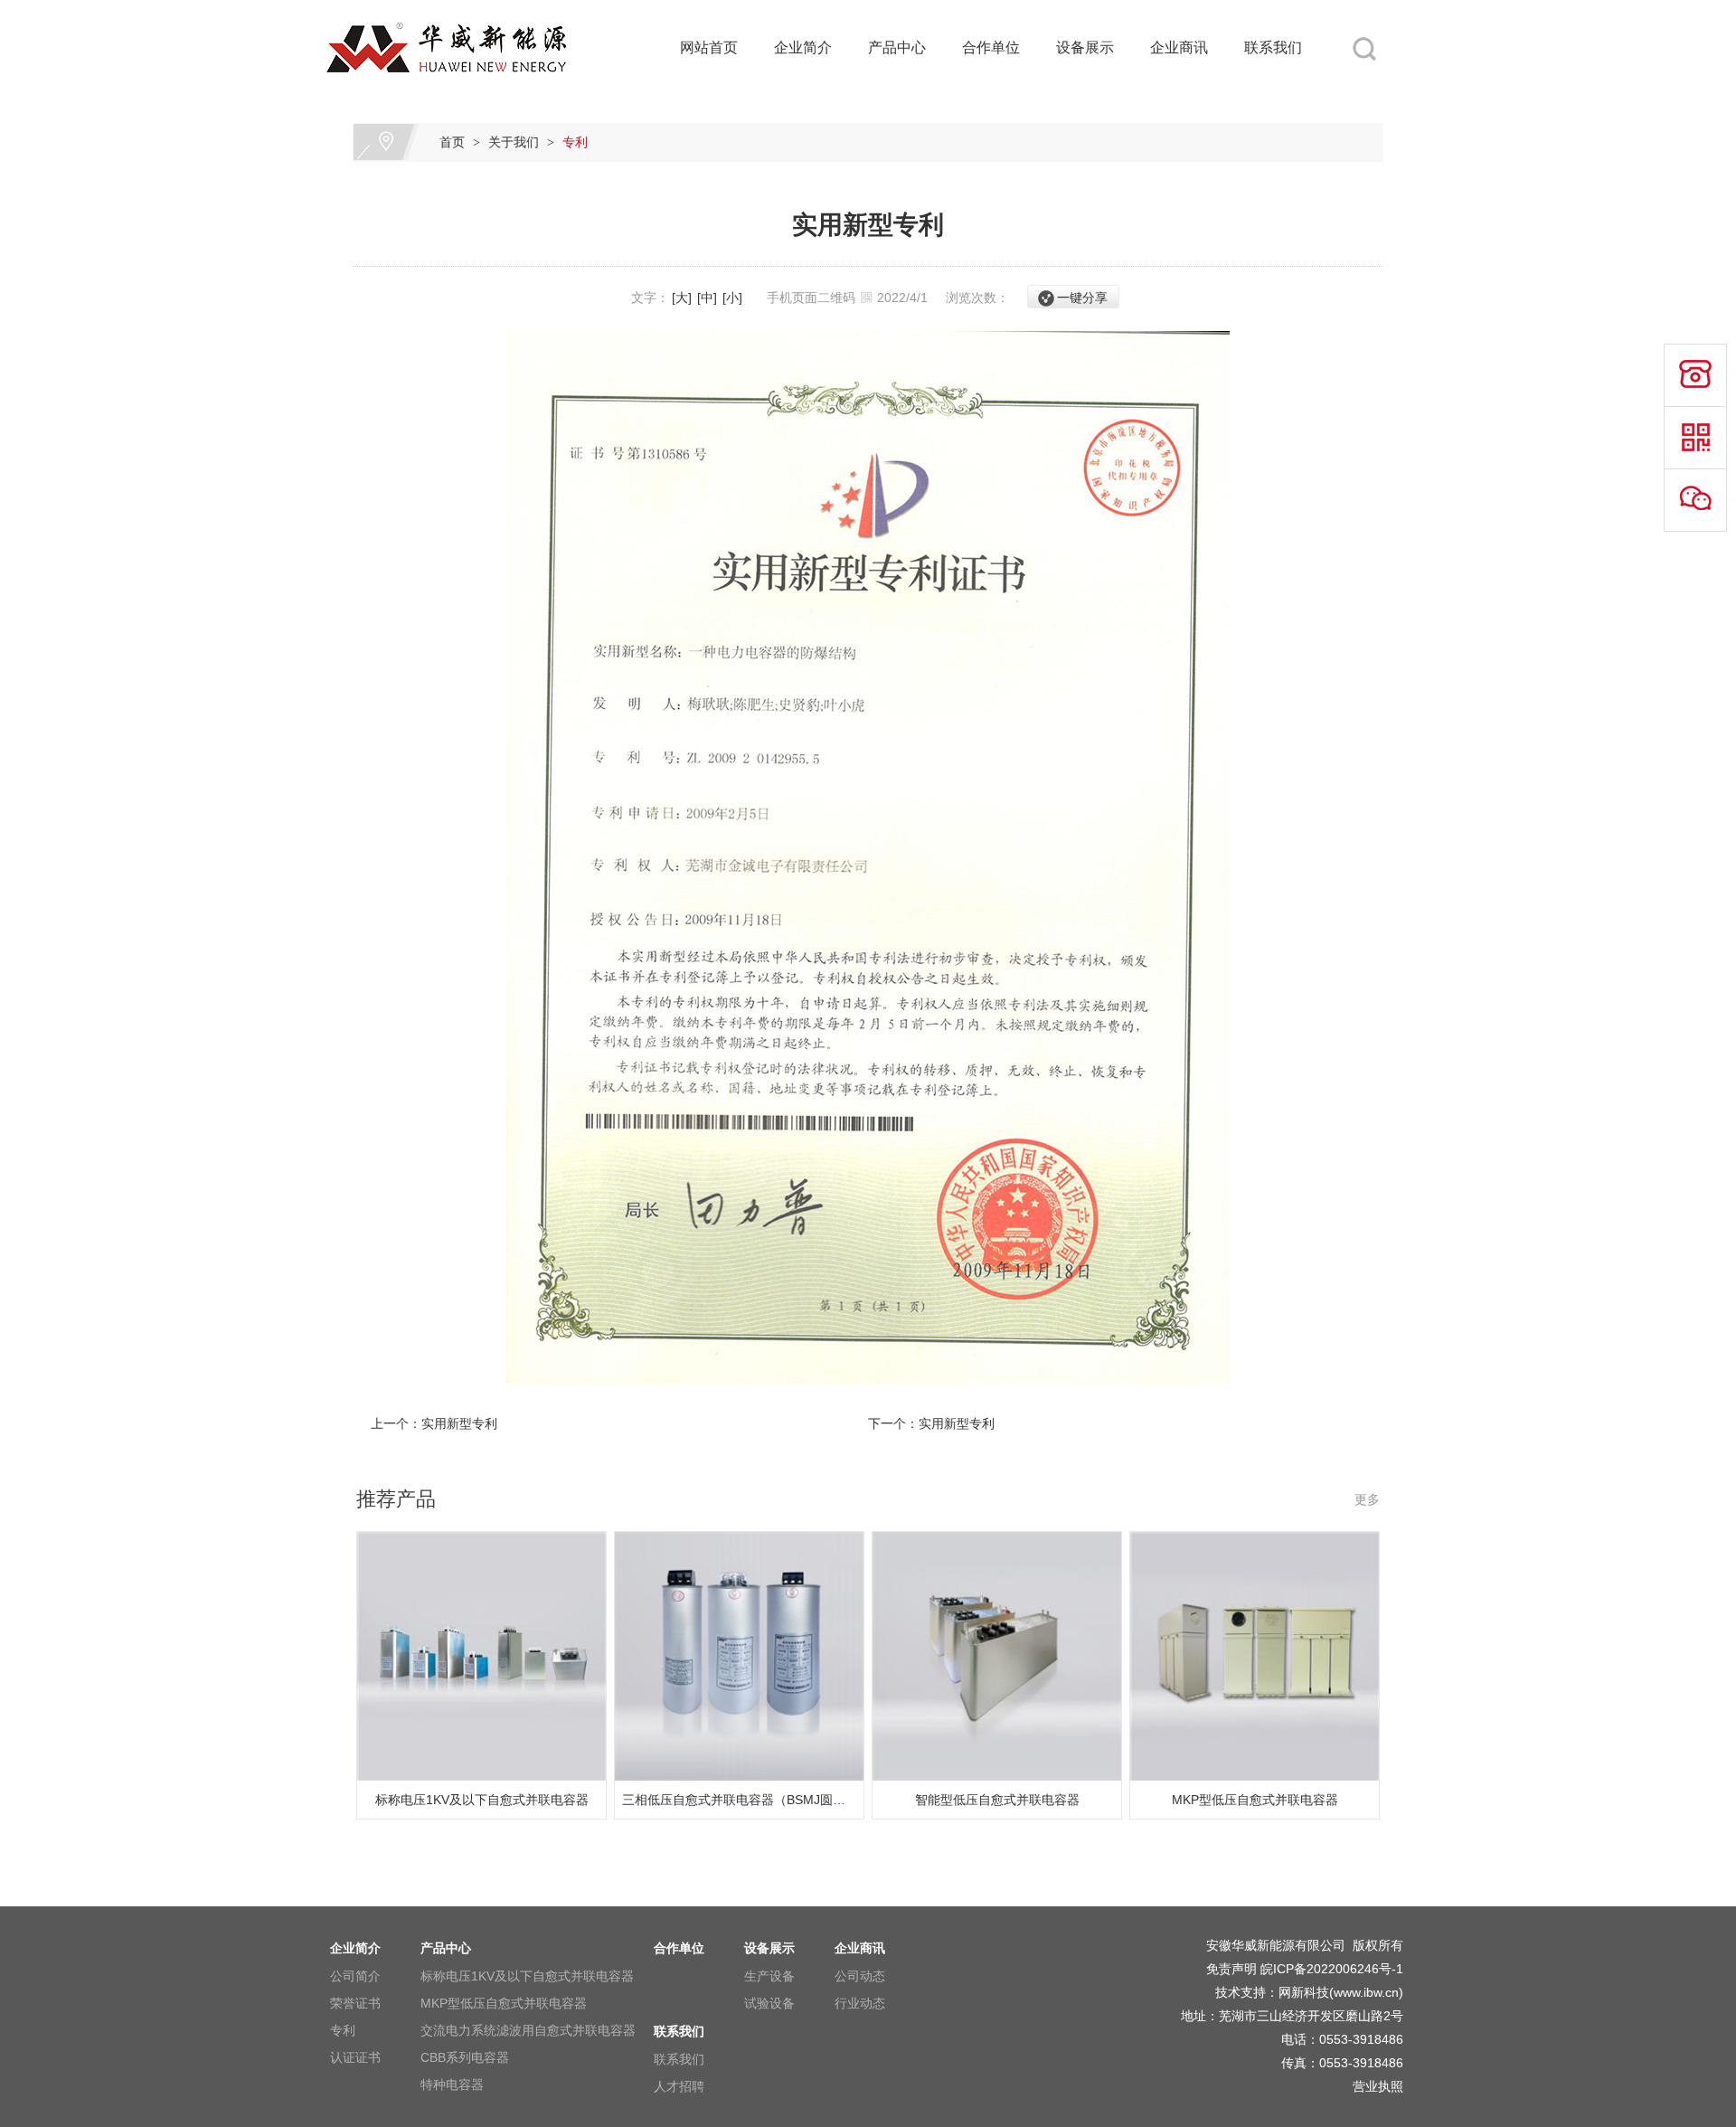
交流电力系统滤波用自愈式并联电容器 (528, 2030)
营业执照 (1378, 2086)
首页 (452, 142)
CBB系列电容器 (465, 2057)
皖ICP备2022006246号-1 (1332, 1969)
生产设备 (769, 1976)
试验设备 (769, 2003)
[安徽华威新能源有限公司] (470, 11)
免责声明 (1231, 1969)
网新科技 (1304, 1992)
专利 (575, 142)
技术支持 (1241, 1992)
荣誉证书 (355, 2003)
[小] (732, 298)
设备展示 (1085, 47)
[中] (707, 298)
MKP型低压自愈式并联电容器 (504, 2003)
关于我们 (514, 142)
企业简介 (803, 47)
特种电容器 (452, 2084)
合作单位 (991, 47)
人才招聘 (679, 2086)
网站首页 (709, 47)
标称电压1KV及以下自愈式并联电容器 (527, 1976)
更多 (1367, 1499)
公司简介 (355, 1976)
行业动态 (860, 2003)
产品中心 (897, 47)
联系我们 (1273, 47)
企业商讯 (1179, 47)
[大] (682, 298)
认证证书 (355, 2057)
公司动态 (860, 1976)
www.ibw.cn (1366, 1992)
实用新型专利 (459, 1423)
